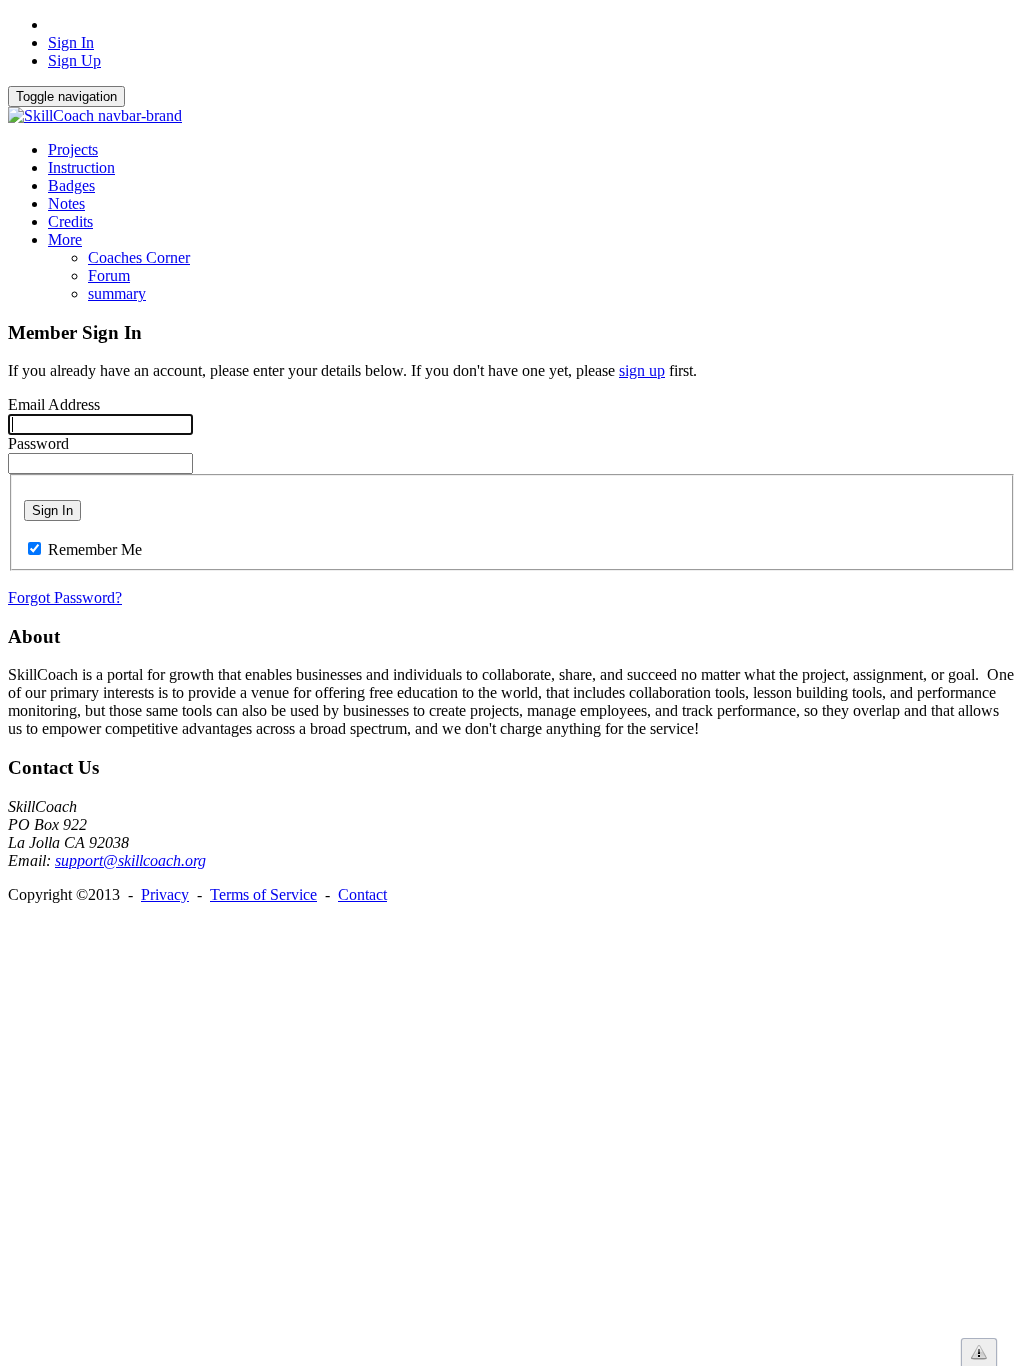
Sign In (71, 42)
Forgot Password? (65, 597)
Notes (66, 203)
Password (38, 443)
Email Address (54, 404)
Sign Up (74, 60)
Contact (362, 894)
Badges (71, 185)
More (65, 239)
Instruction (81, 167)
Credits (70, 221)
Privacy (165, 894)
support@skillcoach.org (130, 860)
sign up (642, 370)
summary (117, 293)
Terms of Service (263, 894)
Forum (109, 275)
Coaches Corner (139, 257)
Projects (73, 149)
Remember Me (95, 549)
